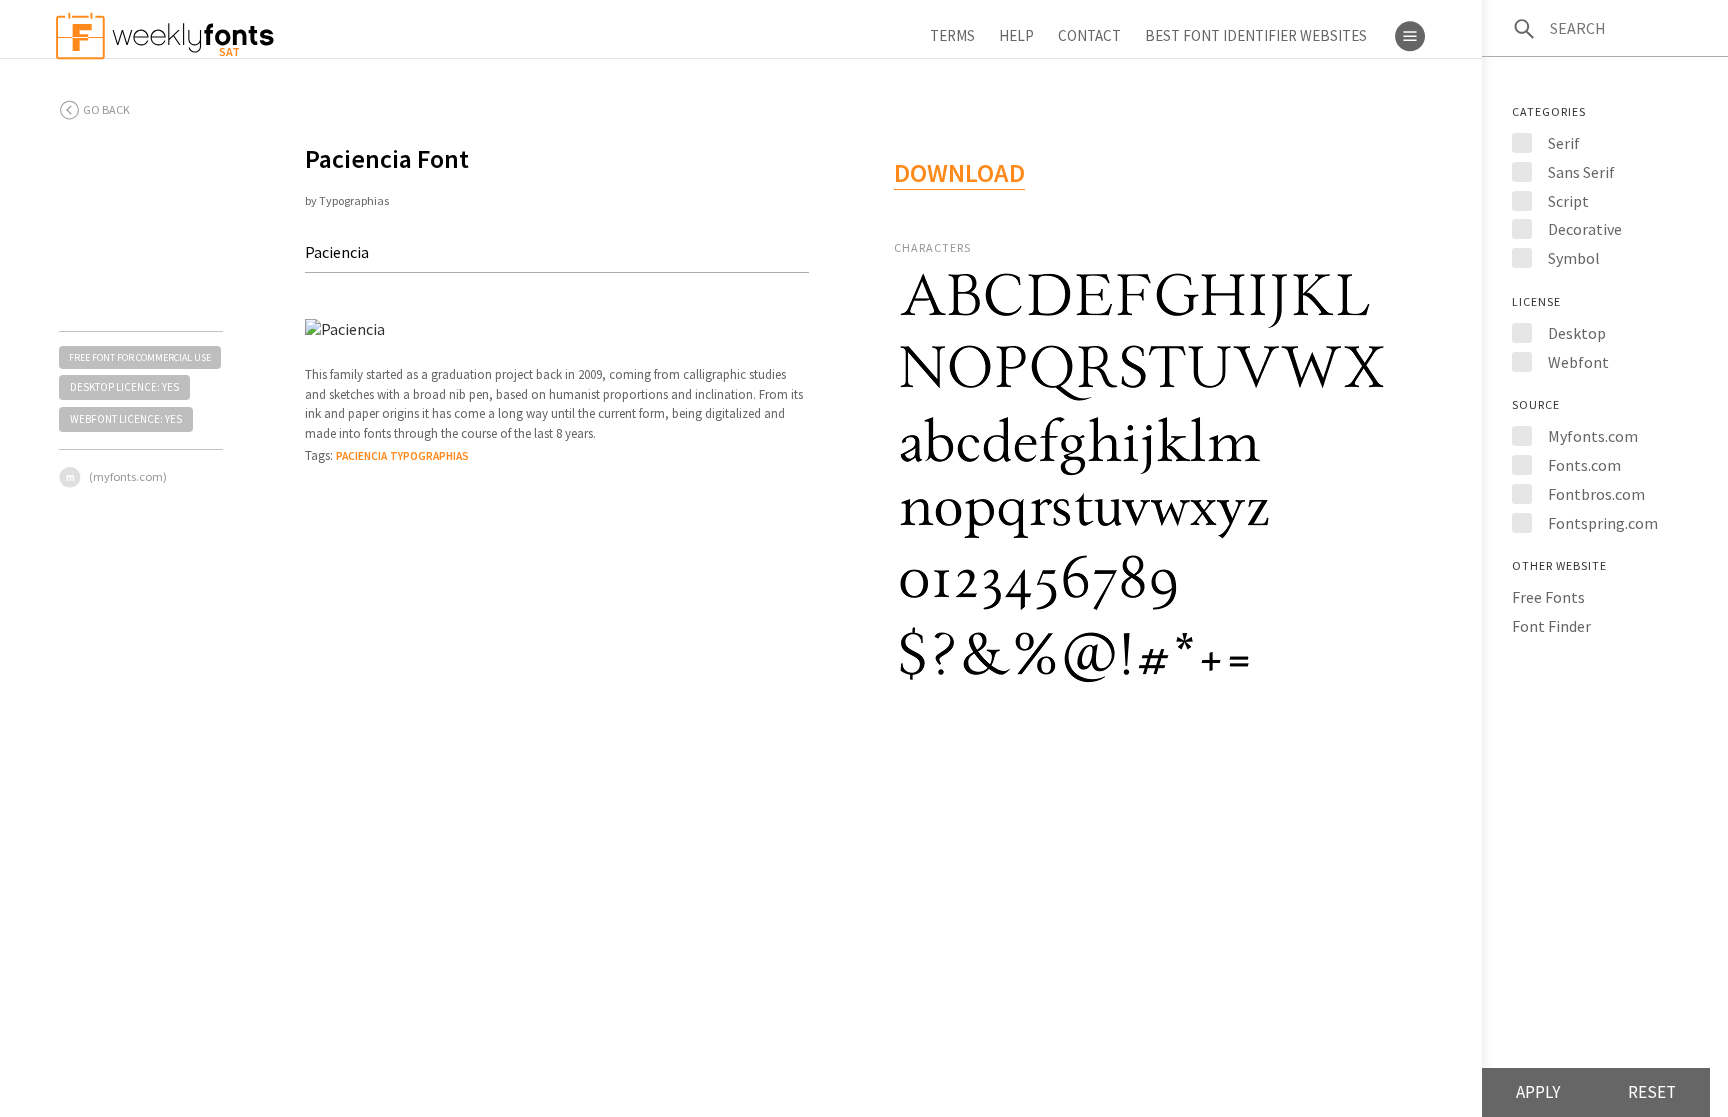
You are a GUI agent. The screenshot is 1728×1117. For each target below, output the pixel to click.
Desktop (1577, 333)
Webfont (1578, 362)
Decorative (1585, 229)
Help (1016, 35)
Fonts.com (1584, 465)
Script (1568, 201)
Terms (952, 35)
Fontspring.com (1603, 523)
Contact (1089, 35)
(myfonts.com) (128, 476)
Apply (1538, 1092)
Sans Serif (1581, 172)
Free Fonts (1548, 597)
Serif (1564, 143)
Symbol (1574, 258)
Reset (1652, 1092)
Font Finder (1551, 626)
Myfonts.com (1593, 436)
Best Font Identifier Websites (1256, 35)
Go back (106, 109)
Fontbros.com (1596, 494)
